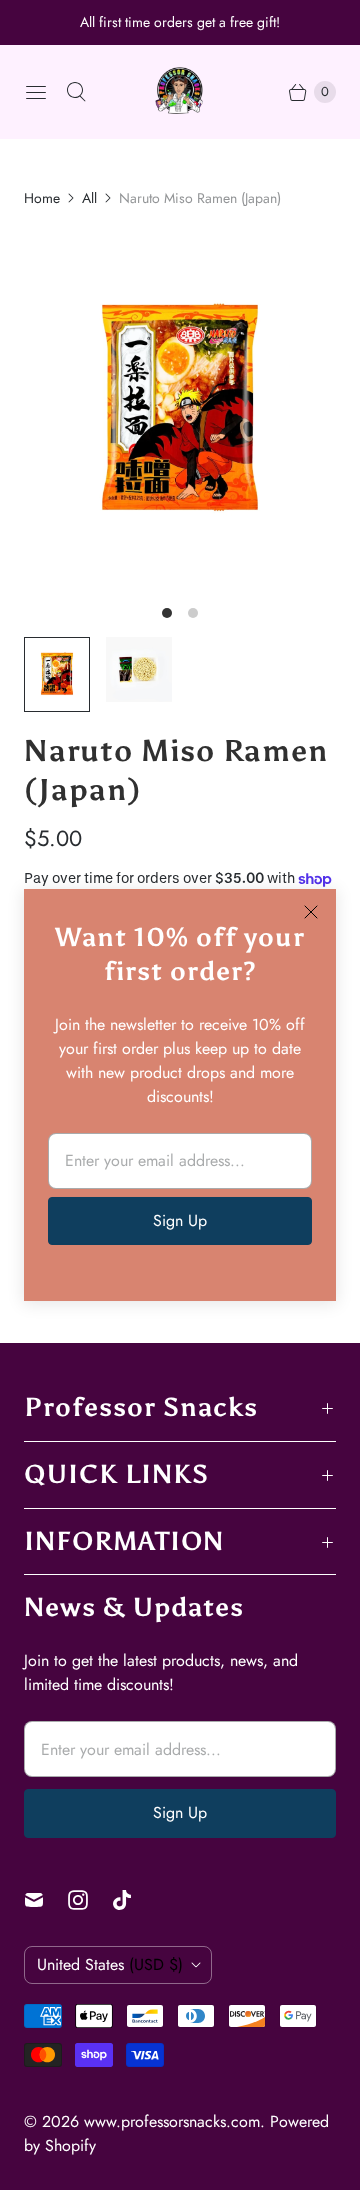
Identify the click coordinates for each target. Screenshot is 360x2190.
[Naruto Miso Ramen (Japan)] (180, 411)
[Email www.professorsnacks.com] (46, 1900)
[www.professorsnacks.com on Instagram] (90, 1900)
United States (110, 1964)
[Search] (76, 92)
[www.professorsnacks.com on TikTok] (134, 1900)
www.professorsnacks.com (172, 2121)
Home (42, 198)
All (89, 198)
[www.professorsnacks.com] (180, 92)
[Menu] (36, 92)
